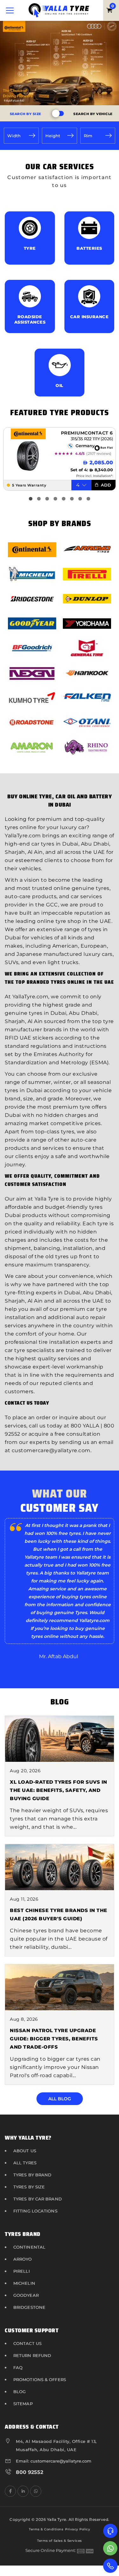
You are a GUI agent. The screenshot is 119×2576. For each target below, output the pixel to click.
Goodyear (26, 2295)
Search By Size (26, 114)
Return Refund (32, 2355)
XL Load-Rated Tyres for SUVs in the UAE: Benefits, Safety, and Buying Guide (59, 1790)
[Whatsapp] (110, 2548)
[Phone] (110, 2566)
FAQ (18, 2367)
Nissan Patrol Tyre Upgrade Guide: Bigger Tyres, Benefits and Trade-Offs (54, 2039)
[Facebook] (10, 2491)
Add (105, 485)
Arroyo (23, 2259)
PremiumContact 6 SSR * (87, 433)
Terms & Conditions (46, 2529)
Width (14, 136)
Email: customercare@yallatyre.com (54, 2461)
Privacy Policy (78, 2529)
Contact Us (27, 2343)
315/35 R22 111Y (85, 439)
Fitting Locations (35, 2211)
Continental (29, 2247)
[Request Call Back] (110, 2531)
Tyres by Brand (32, 2175)
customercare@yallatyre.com (51, 1450)
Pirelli (22, 2271)
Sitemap (23, 2404)
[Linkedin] (23, 2491)
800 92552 (30, 2472)
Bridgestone (29, 2307)
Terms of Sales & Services (60, 2541)
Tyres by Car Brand (38, 2199)
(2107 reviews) (99, 454)
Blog (20, 2392)
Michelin (24, 2283)
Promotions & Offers (40, 2380)
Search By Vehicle (93, 114)
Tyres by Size (29, 2187)
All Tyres (25, 2163)
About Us (25, 2151)
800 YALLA (85, 1426)
